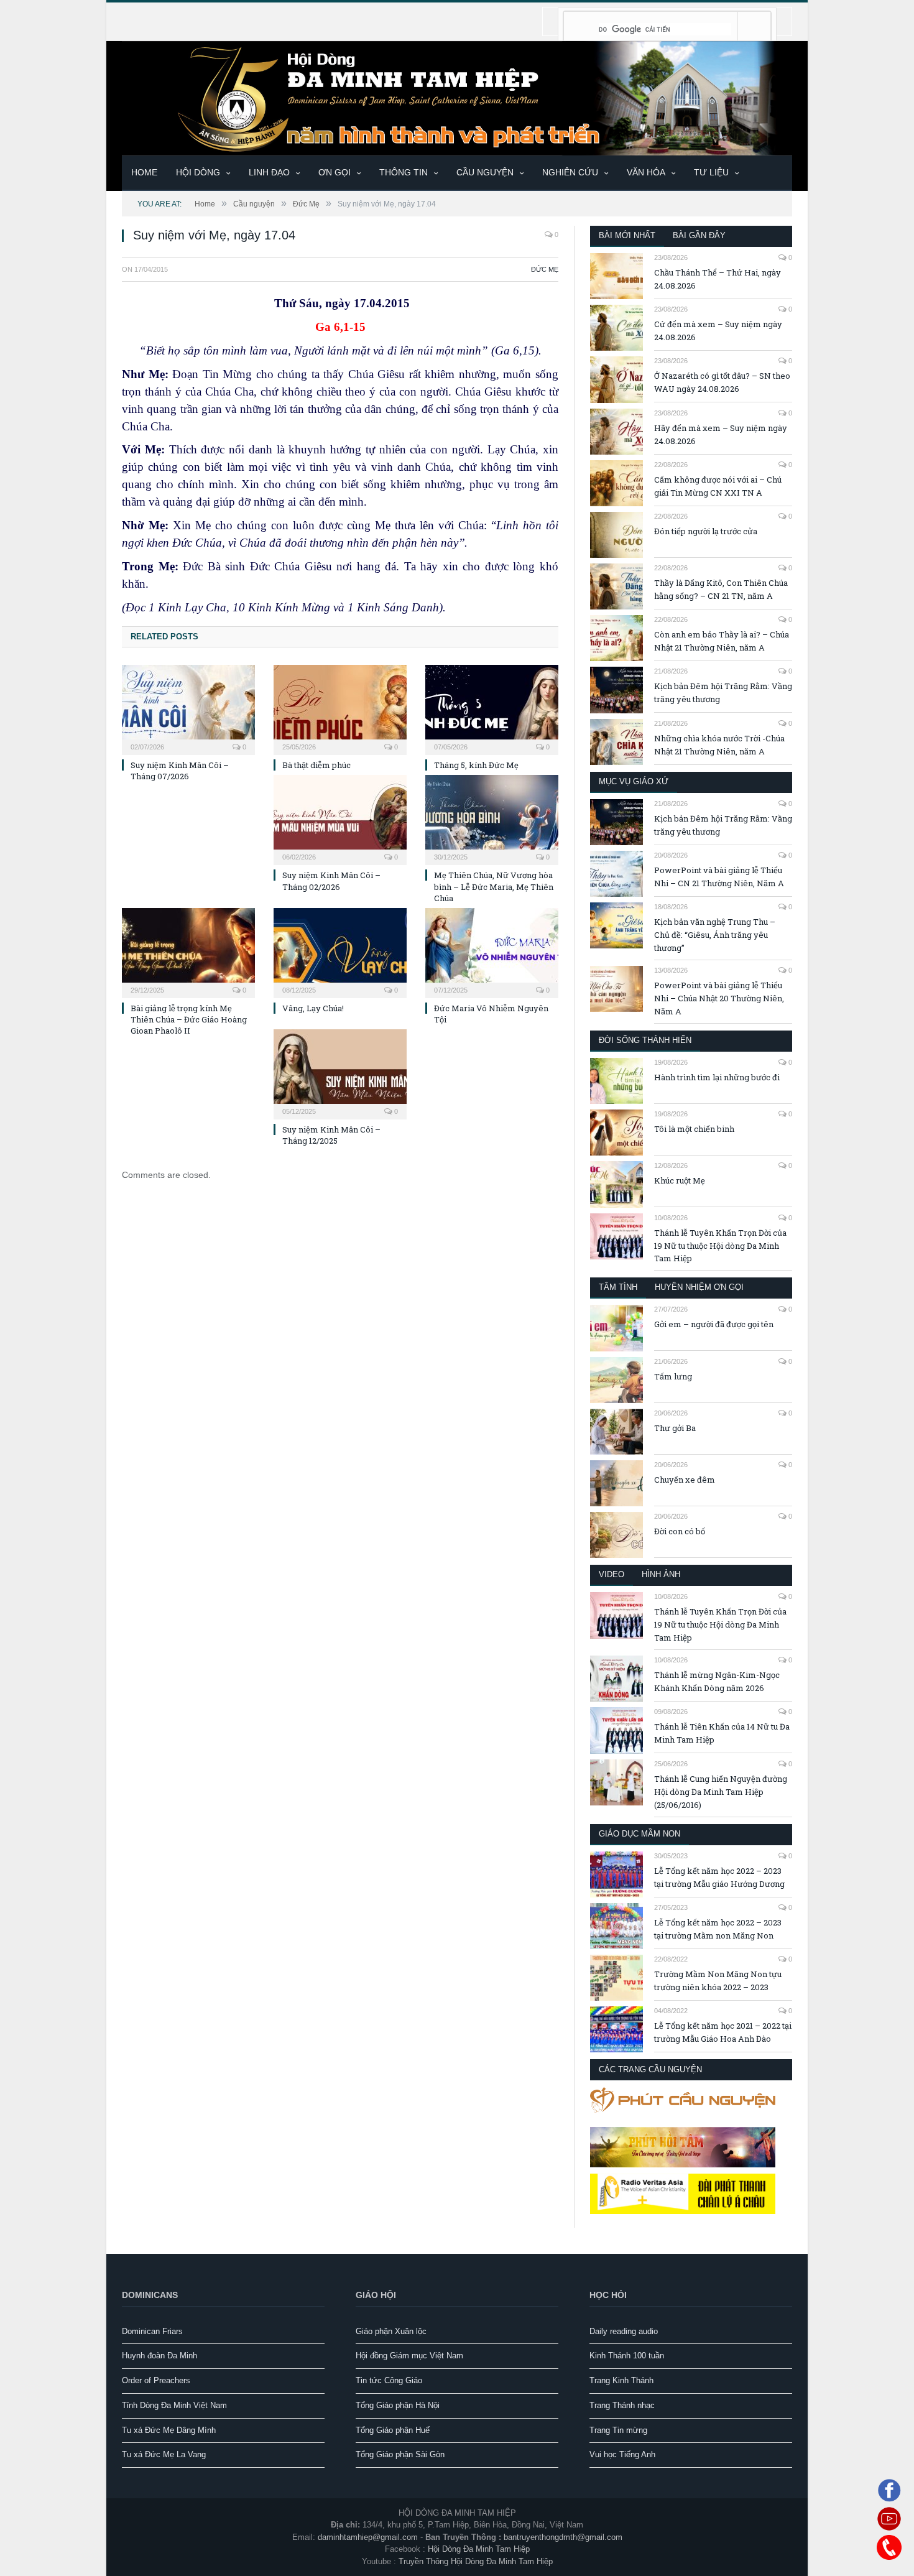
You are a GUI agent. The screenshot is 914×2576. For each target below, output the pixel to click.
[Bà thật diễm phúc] (340, 708)
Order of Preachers (156, 2380)
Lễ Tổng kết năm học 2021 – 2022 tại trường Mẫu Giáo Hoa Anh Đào (723, 2032)
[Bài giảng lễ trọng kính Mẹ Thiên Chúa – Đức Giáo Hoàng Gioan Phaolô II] (188, 952)
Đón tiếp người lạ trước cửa (706, 531)
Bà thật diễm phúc (316, 765)
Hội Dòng (198, 172)
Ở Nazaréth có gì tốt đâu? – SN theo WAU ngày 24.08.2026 (722, 382)
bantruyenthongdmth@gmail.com (563, 2537)
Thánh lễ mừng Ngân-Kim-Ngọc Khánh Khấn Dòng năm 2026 (717, 1681)
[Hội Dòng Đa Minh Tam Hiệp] (457, 97)
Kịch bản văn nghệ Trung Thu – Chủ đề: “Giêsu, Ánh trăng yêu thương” (715, 935)
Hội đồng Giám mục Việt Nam (409, 2356)
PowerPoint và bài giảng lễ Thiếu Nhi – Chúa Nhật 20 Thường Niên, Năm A (719, 998)
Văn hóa (646, 172)
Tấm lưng (673, 1376)
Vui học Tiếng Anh (622, 2454)
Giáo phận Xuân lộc (391, 2331)
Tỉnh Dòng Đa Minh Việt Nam (174, 2405)
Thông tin (404, 172)
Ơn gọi (335, 172)
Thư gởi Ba (675, 1428)
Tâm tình (618, 1287)
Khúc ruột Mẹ (680, 1180)
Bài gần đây (699, 235)
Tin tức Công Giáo (389, 2380)
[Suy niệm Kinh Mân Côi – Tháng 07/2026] (188, 708)
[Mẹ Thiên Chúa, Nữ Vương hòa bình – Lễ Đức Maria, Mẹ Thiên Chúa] (492, 818)
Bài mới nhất (627, 235)
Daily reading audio (624, 2331)
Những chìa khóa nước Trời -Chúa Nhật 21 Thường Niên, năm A (719, 745)
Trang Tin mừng (618, 2430)
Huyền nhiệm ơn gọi (699, 1287)
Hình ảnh (661, 1574)
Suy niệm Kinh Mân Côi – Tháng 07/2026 (180, 771)
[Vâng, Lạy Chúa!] (340, 952)
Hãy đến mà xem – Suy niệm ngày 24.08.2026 (721, 434)
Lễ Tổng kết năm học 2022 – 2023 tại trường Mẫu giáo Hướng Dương (719, 1877)
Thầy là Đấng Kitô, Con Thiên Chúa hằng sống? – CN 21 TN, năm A (721, 589)
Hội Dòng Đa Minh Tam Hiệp (479, 2549)
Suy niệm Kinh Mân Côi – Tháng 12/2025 (331, 1135)
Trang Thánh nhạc (622, 2405)
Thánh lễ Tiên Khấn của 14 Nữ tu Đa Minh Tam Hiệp (722, 1733)
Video (612, 1574)
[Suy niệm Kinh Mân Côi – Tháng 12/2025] (340, 1073)
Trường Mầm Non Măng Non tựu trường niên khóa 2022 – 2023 (718, 1981)
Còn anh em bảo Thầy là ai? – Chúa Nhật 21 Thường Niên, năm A (722, 641)
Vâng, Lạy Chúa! (313, 1008)
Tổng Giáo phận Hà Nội (398, 2405)
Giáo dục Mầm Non (639, 1834)
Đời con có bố (680, 1531)
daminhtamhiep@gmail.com (368, 2537)
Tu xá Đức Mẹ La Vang (164, 2454)
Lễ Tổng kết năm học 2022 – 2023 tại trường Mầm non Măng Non (718, 1929)
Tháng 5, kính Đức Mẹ (476, 765)
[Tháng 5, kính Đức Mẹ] (492, 708)
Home (144, 172)
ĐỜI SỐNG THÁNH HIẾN (645, 1040)
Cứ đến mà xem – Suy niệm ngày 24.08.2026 (718, 331)
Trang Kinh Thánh (621, 2380)
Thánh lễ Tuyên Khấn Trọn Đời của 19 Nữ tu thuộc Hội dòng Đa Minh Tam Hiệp (720, 1246)
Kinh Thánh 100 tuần (627, 2356)
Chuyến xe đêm (685, 1480)
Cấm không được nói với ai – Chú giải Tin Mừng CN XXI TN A (718, 486)
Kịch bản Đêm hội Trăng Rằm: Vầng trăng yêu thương (723, 693)
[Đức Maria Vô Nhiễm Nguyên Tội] (492, 952)
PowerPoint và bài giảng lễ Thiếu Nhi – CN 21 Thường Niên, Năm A (719, 877)
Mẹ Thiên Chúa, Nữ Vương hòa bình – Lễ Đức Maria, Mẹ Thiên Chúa (494, 886)
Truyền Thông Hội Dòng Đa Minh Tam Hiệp (476, 2561)
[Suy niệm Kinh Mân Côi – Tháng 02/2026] (340, 818)
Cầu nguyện (485, 172)
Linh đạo (269, 172)
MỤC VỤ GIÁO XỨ (634, 781)
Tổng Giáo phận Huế (393, 2430)
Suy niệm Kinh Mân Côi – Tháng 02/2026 (331, 881)
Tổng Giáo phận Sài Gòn (400, 2454)
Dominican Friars (152, 2331)
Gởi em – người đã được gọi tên (714, 1324)
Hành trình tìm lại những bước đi (717, 1077)
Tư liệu (711, 172)
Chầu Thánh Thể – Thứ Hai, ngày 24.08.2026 (718, 279)
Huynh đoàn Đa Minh (159, 2356)
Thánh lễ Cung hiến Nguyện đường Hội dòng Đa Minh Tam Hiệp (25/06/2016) (721, 1792)
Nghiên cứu (570, 172)
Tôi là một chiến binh (694, 1129)
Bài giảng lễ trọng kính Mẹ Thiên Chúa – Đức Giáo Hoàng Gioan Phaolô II (189, 1019)
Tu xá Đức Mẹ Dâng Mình (169, 2430)
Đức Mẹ (545, 269)
